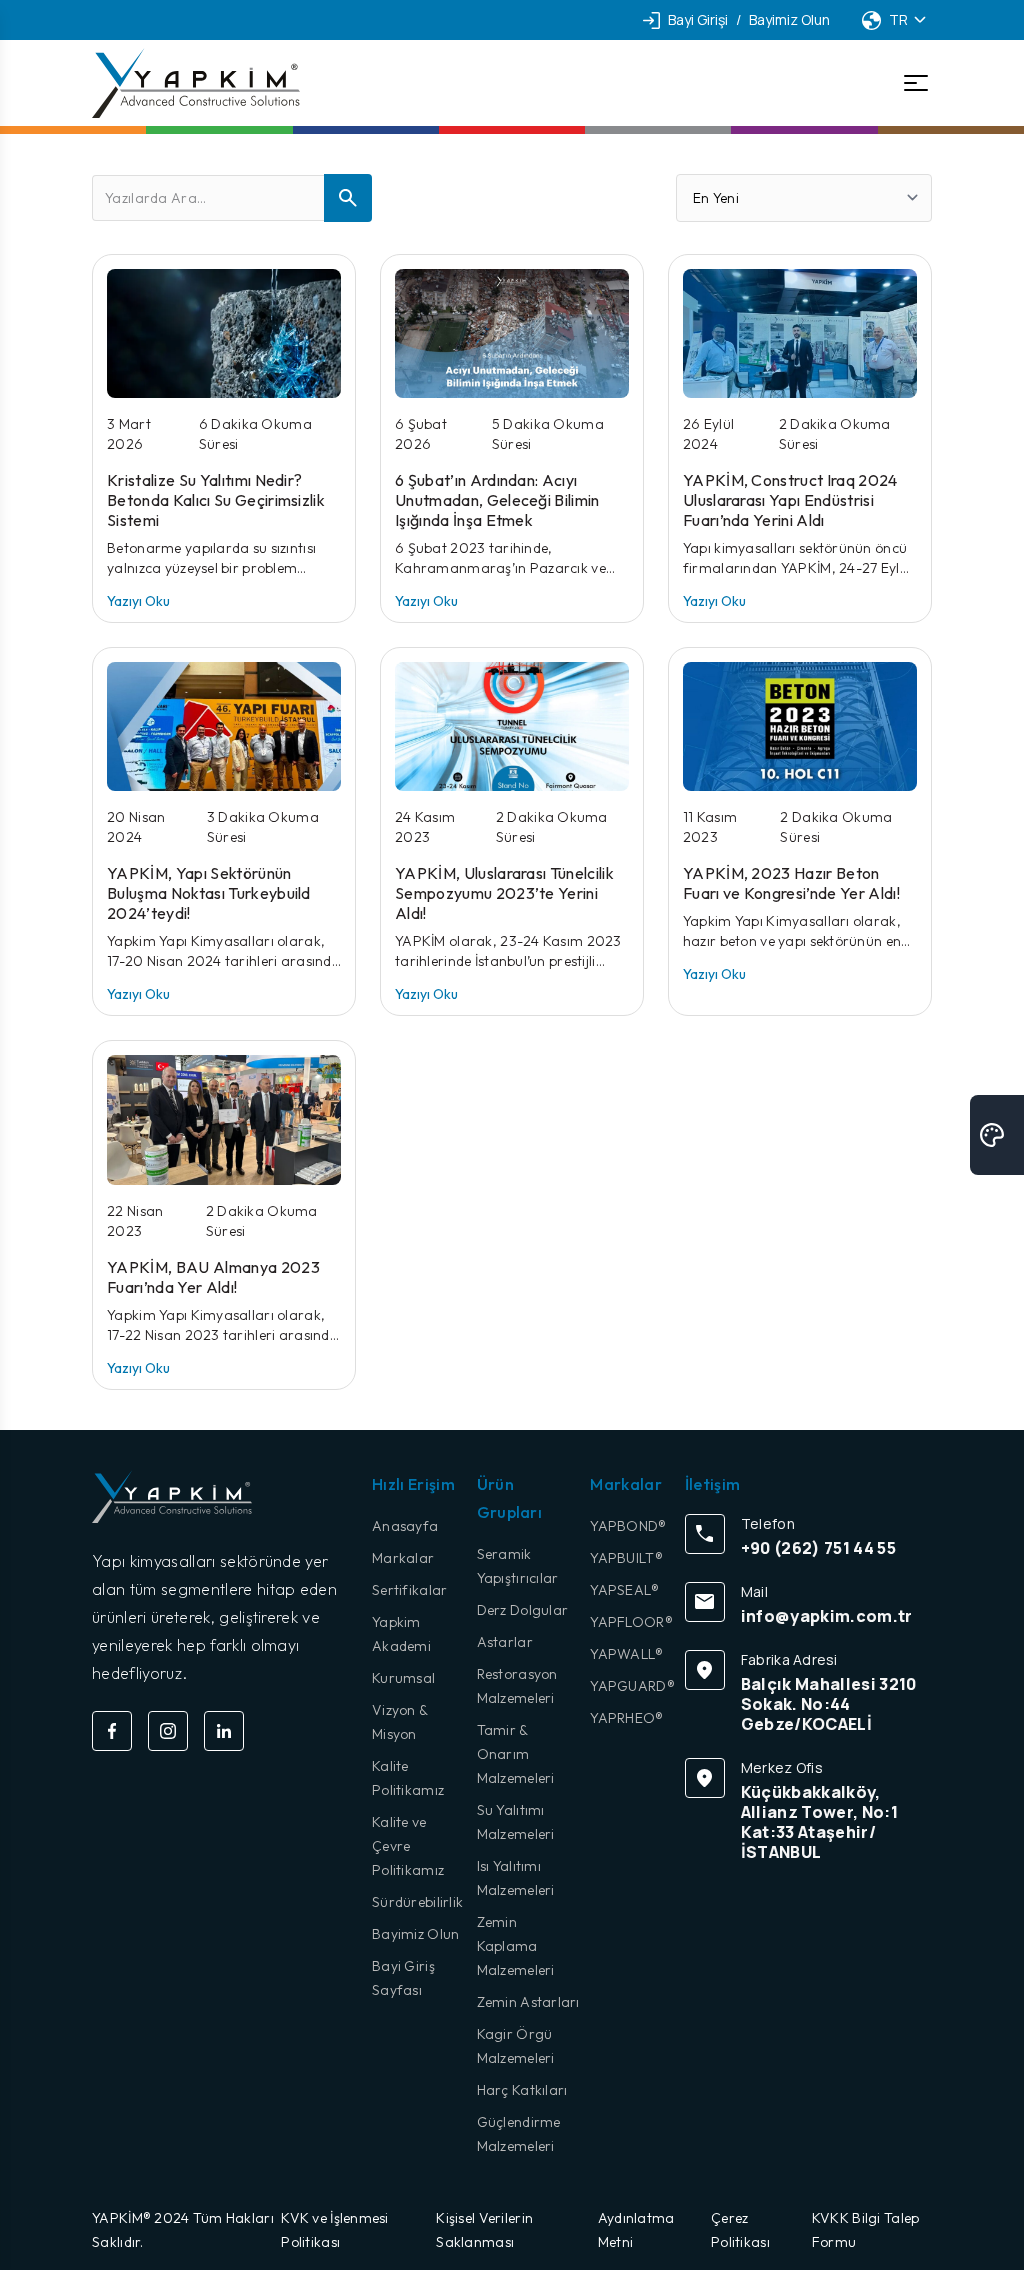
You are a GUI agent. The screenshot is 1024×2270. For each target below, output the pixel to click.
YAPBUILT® (626, 1558)
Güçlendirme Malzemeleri (519, 2134)
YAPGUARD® (632, 1686)
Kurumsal (403, 1678)
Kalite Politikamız (408, 1778)
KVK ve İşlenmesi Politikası (334, 2230)
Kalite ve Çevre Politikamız (408, 1846)
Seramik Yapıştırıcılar (518, 1566)
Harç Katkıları (522, 2090)
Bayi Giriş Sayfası (403, 1978)
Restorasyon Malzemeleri (517, 1686)
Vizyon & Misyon (399, 1722)
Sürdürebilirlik (417, 1902)
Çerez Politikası (740, 2230)
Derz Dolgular (523, 1610)
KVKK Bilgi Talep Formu (865, 2230)
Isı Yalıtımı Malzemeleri (516, 1878)
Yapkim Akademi (401, 1634)
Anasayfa (405, 1526)
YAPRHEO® (626, 1718)
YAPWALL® (626, 1654)
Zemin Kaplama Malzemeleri (516, 1946)
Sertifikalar (409, 1590)
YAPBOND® (628, 1526)
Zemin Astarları (528, 2002)
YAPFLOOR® (631, 1622)
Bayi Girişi (698, 19)
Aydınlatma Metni (636, 2230)
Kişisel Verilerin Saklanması (484, 2230)
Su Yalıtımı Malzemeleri (516, 1822)
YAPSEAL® (624, 1590)
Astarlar (505, 1642)
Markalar (403, 1558)
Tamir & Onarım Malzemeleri (516, 1754)
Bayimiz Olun (789, 19)
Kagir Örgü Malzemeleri (516, 2046)
